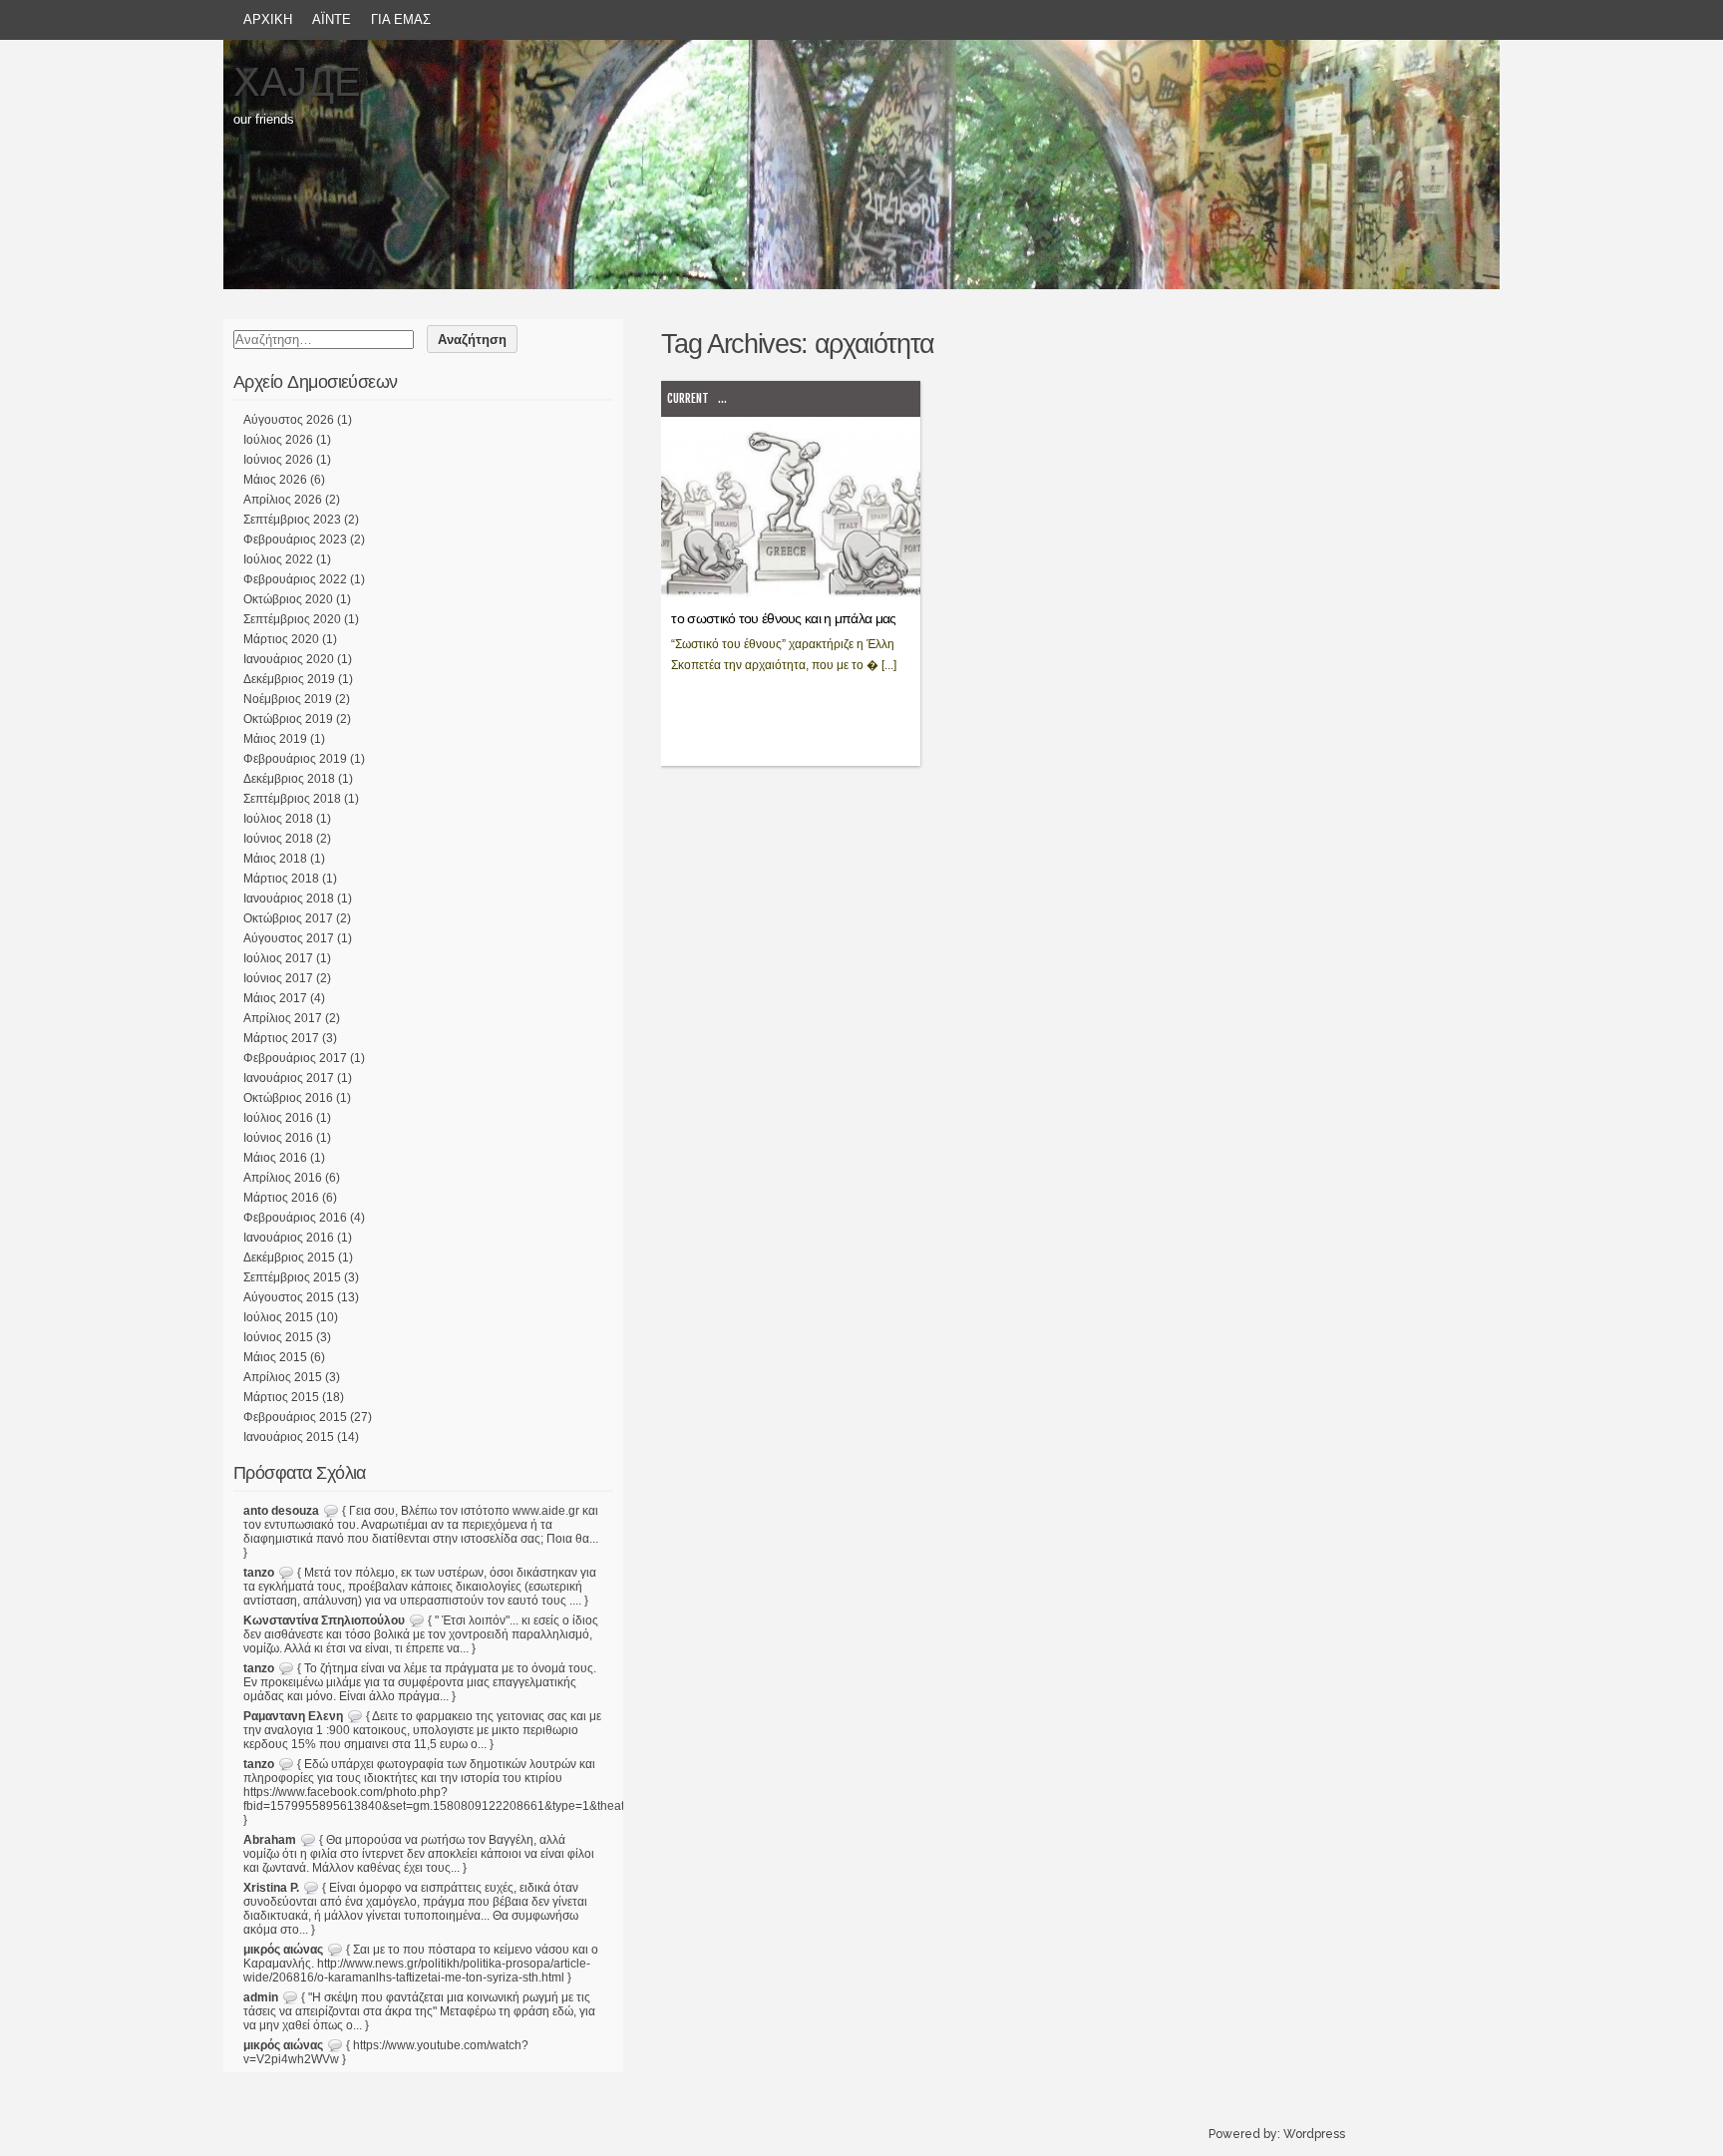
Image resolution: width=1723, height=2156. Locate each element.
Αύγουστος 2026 (289, 420)
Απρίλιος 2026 (283, 500)
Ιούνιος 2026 (278, 460)
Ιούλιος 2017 (278, 958)
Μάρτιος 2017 (281, 1038)
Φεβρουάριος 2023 (295, 539)
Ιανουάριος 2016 (289, 1238)
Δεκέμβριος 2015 (289, 1258)
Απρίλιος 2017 (283, 1018)
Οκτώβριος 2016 (288, 1098)
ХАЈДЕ (297, 82)
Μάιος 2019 (275, 739)
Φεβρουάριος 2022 (295, 579)
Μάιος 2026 (275, 480)
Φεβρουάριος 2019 (295, 759)
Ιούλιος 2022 (278, 559)
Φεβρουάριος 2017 (295, 1058)
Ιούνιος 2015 (278, 1337)
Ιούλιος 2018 (278, 819)
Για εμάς (401, 19)
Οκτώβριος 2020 (288, 599)
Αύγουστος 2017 (289, 938)
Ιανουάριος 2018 (289, 898)
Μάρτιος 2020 (281, 639)
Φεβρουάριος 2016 (295, 1218)
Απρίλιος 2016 (283, 1178)
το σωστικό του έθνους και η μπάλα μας (783, 618)
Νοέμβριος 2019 (288, 699)
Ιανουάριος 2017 (289, 1078)
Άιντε (332, 19)
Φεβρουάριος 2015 (295, 1417)
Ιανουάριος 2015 (289, 1437)
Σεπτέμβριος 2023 (292, 520)
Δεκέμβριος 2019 (289, 679)
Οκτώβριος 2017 (288, 918)
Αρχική (268, 19)
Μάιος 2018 (275, 859)
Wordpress (1314, 2134)
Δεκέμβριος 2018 (289, 779)
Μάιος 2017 (275, 998)
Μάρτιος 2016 (281, 1198)
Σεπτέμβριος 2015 (292, 1277)
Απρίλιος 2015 (283, 1377)
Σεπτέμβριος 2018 (292, 799)
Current (688, 398)
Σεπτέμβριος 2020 (292, 619)
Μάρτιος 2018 (281, 879)
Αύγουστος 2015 (289, 1297)
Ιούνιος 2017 (278, 978)
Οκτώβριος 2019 (288, 719)
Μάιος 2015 (275, 1357)
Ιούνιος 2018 (278, 839)
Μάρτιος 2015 (281, 1397)
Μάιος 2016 (275, 1158)
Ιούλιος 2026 (278, 440)
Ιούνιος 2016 (278, 1138)
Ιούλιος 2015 (278, 1317)
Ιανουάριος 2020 (289, 659)
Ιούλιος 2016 (278, 1118)
